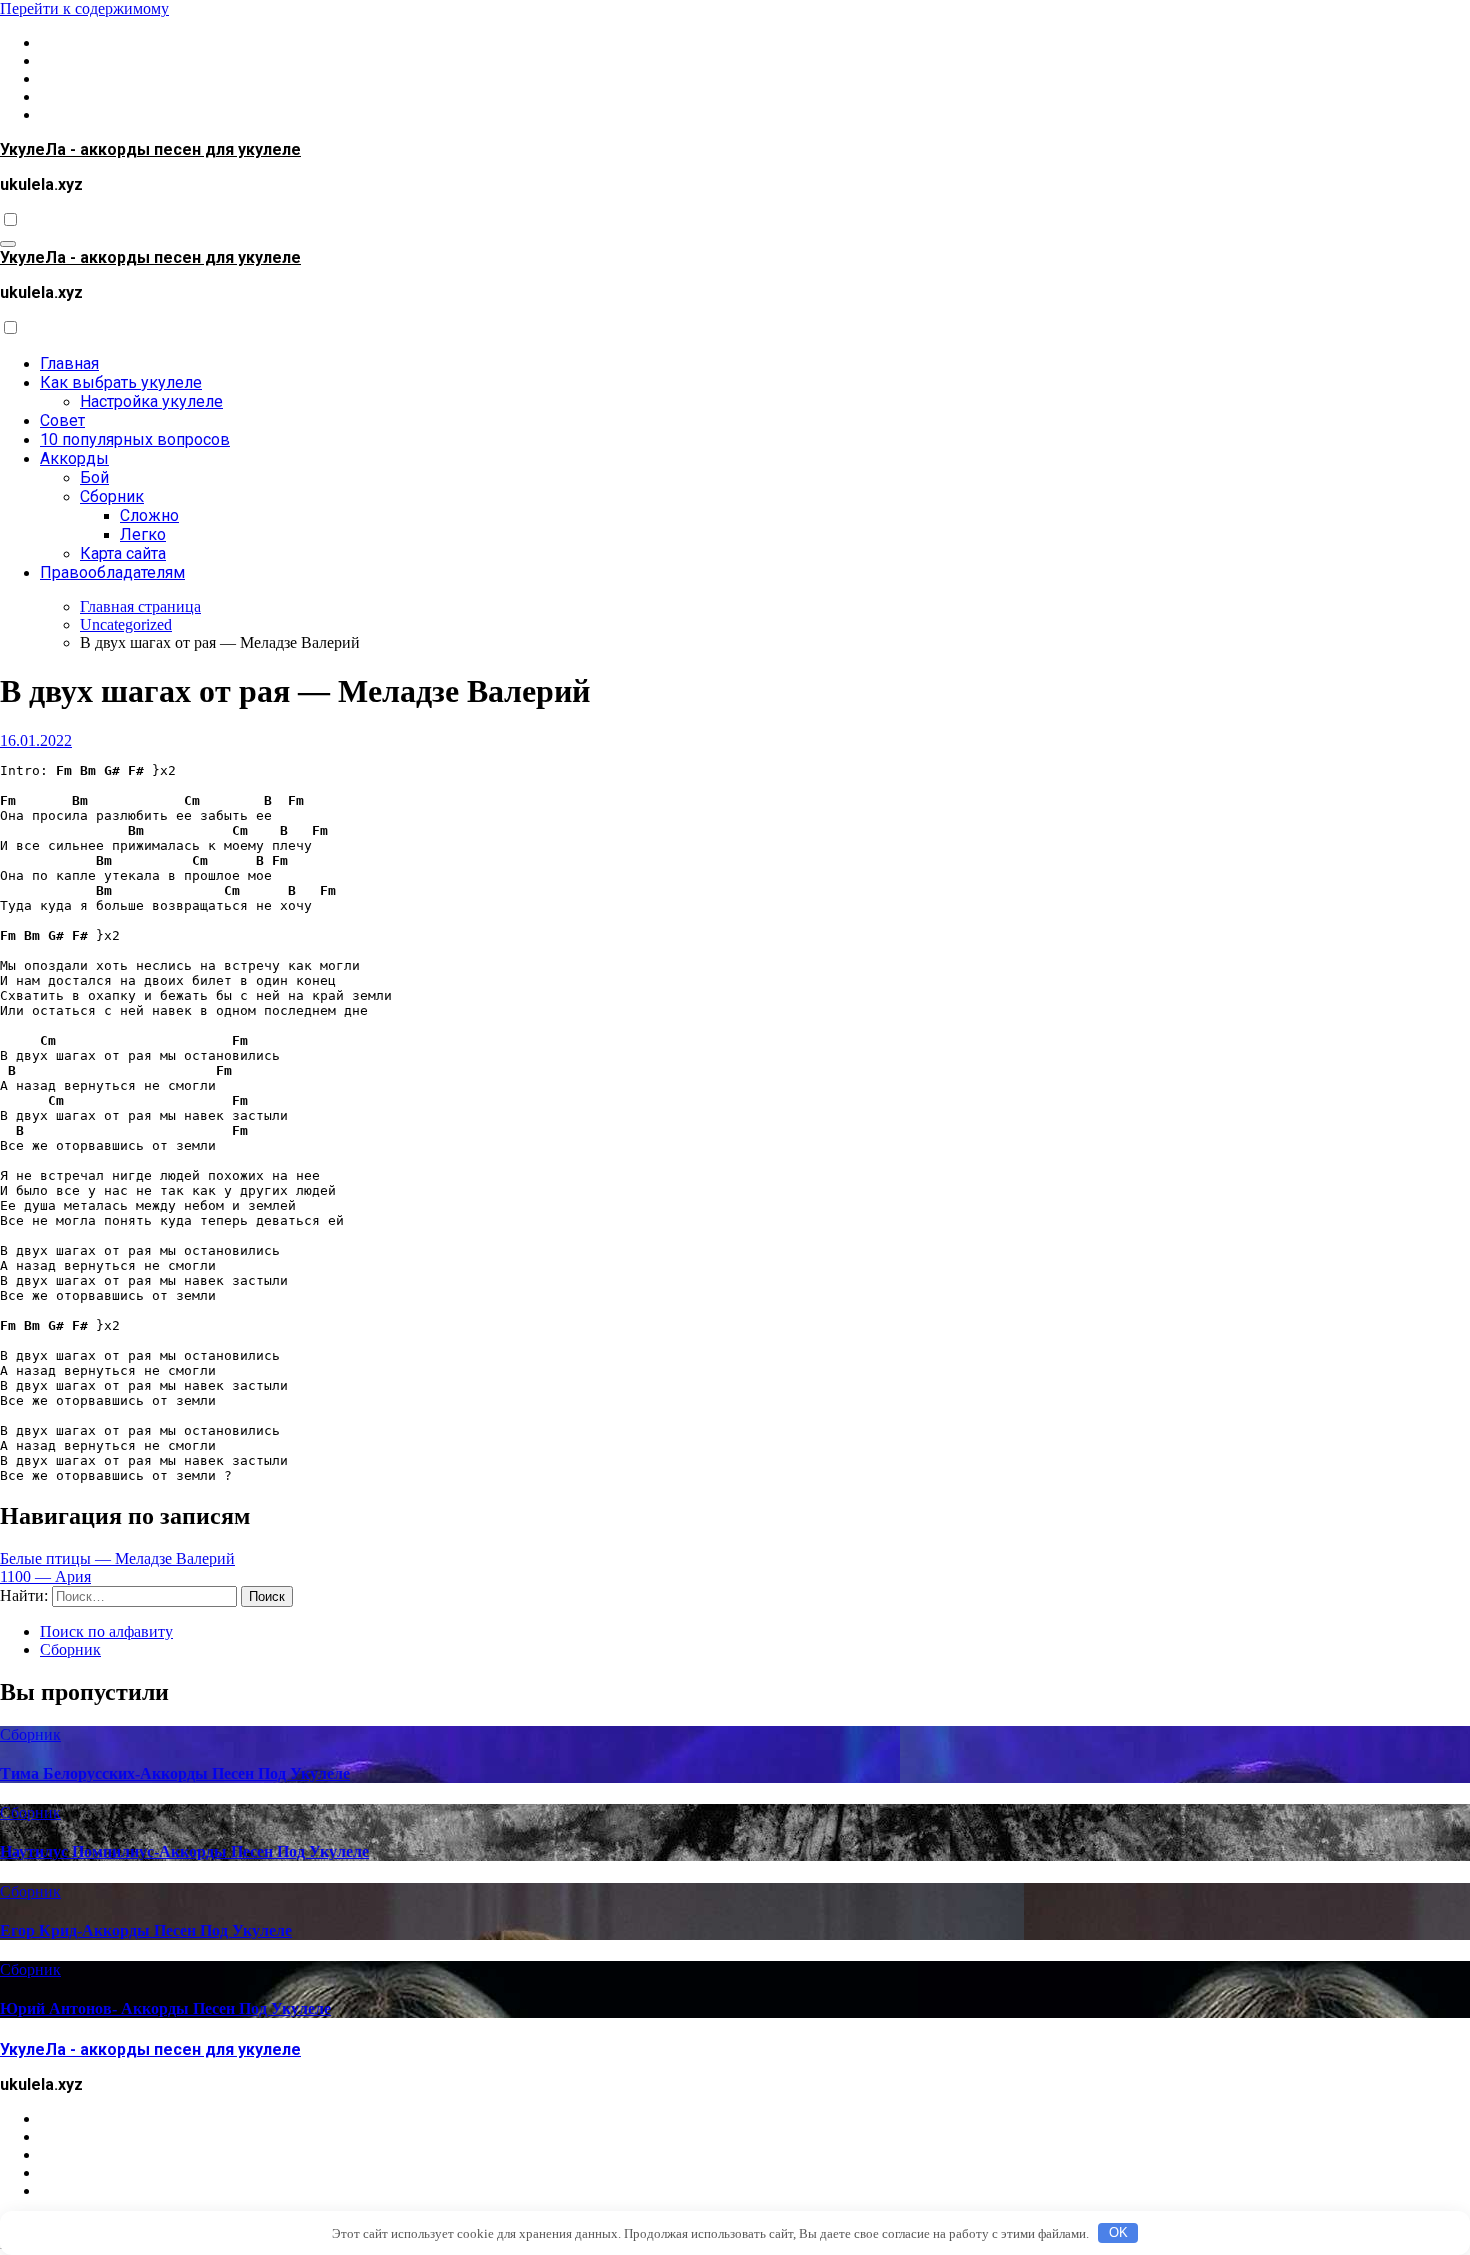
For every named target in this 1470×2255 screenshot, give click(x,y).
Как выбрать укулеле (121, 382)
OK (1118, 2232)
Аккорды (74, 458)
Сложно (149, 515)
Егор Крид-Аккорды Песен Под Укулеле (146, 1930)
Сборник (112, 496)
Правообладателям (112, 572)
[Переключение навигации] (8, 244)
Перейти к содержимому (84, 8)
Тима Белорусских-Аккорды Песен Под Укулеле (175, 1773)
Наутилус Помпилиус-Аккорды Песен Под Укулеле (184, 1851)
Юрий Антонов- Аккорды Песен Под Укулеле (165, 2008)
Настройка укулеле (151, 401)
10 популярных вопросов (135, 439)
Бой (94, 477)
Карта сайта (123, 553)
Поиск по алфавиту (106, 1631)
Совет (62, 420)
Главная (69, 363)
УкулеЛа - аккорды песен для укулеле (150, 149)
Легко (143, 534)
